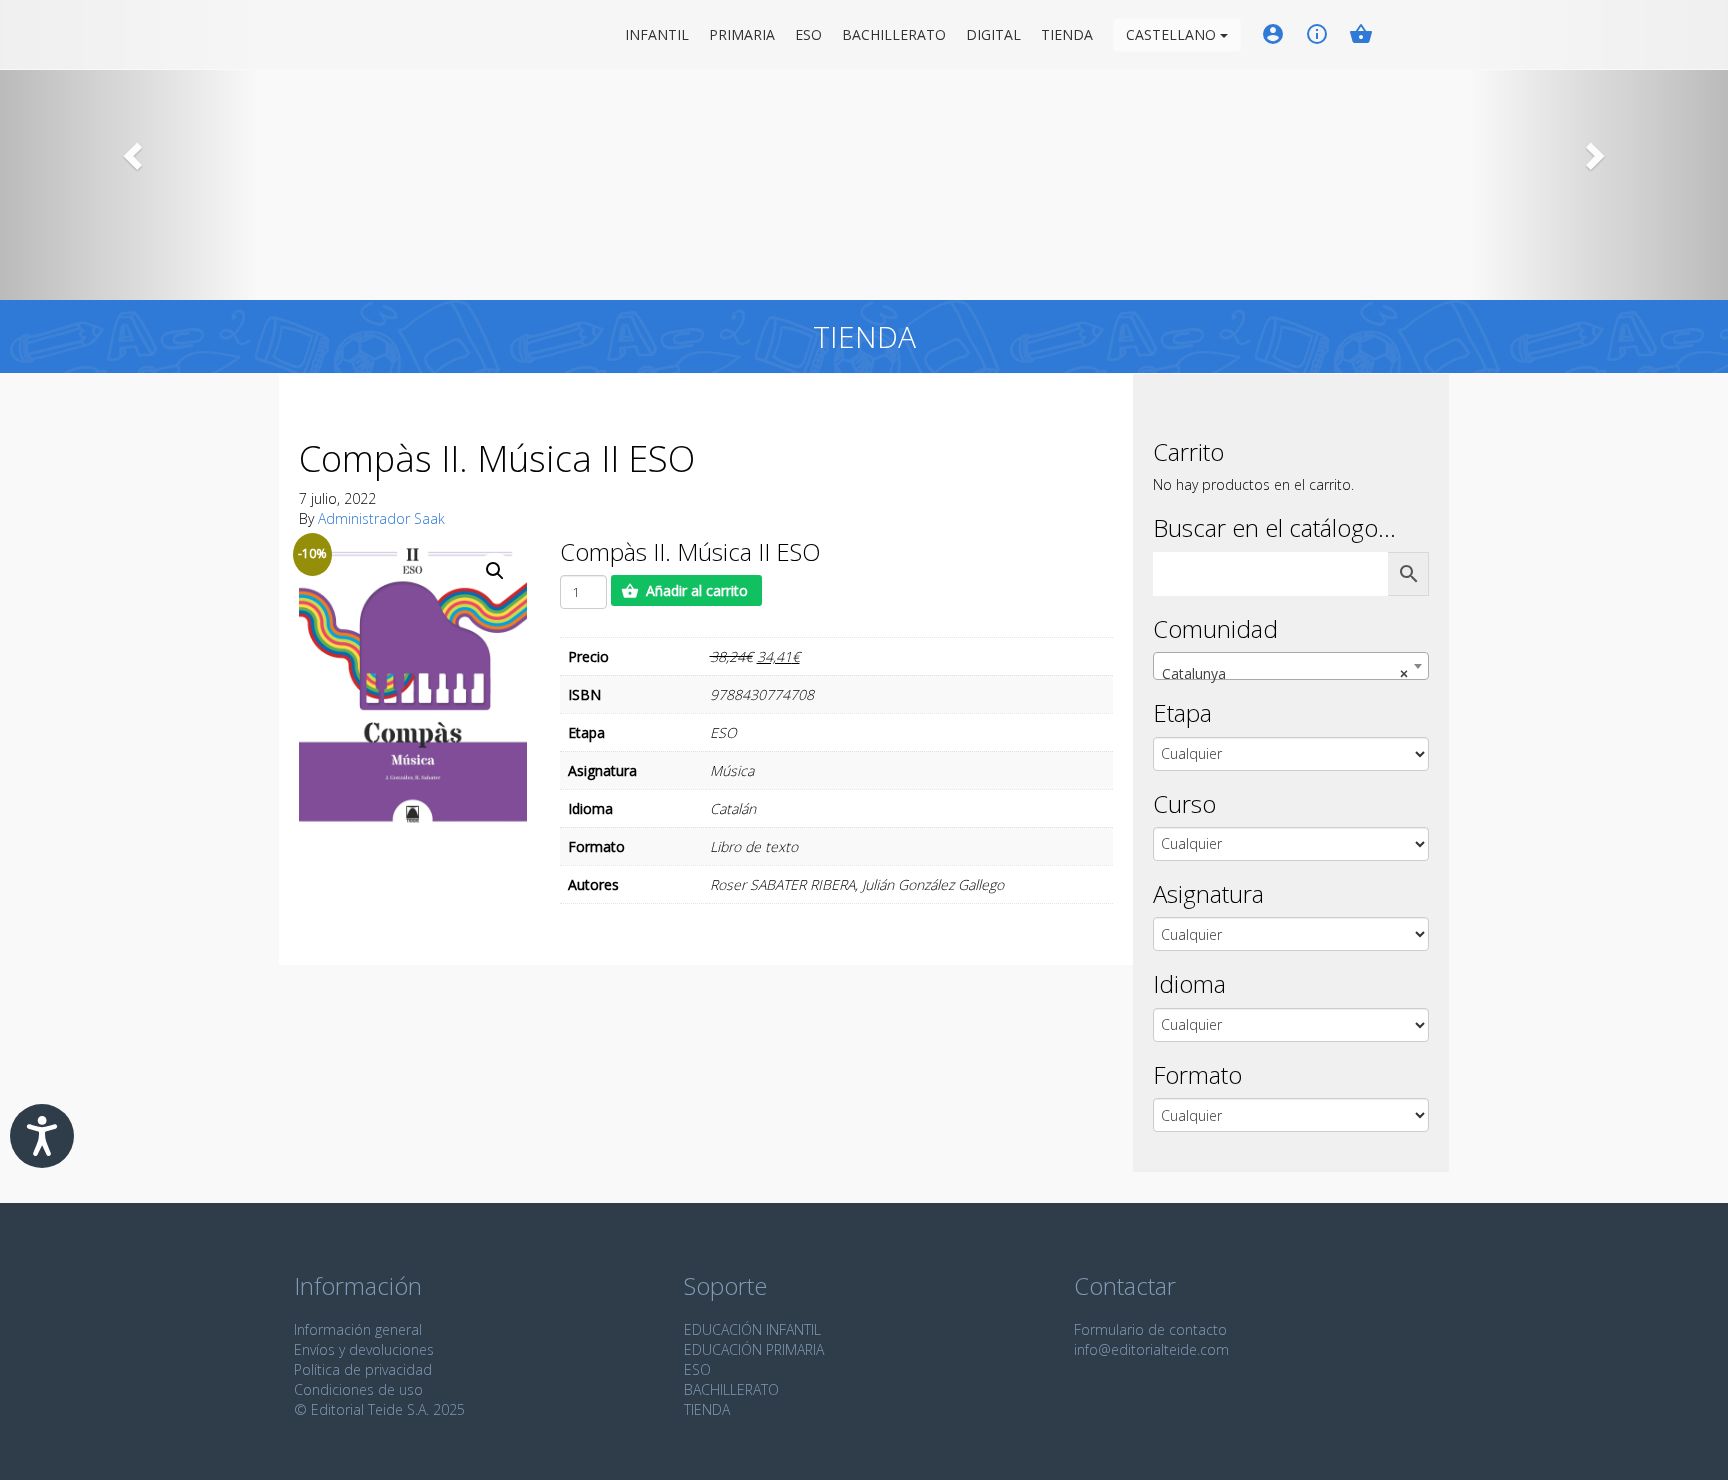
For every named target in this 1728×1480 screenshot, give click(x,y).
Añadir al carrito (697, 590)
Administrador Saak (381, 518)
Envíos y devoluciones (364, 1349)
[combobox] (1291, 666)
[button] (129, 150)
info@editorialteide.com (1151, 1349)
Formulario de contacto (1150, 1329)
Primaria (742, 34)
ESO (808, 34)
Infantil (657, 34)
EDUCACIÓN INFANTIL (752, 1329)
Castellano (1173, 34)
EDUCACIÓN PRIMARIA (754, 1349)
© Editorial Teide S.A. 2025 (379, 1409)
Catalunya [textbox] (1285, 673)
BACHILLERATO (731, 1389)
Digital (993, 34)
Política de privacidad (363, 1369)
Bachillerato (894, 34)
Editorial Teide (312, 34)
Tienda (1067, 34)
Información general (358, 1329)
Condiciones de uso (358, 1389)
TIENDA (707, 1409)
